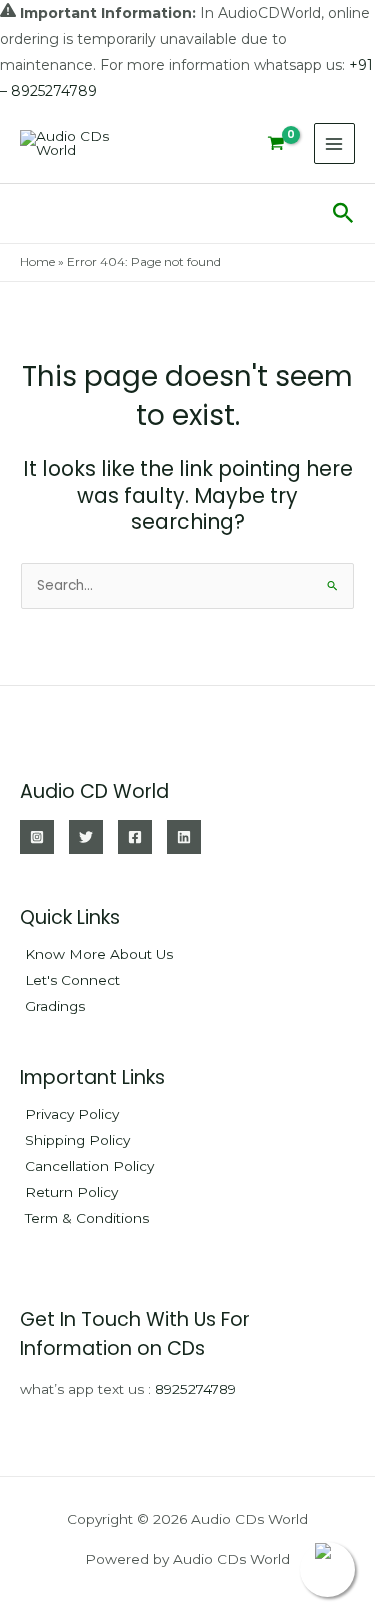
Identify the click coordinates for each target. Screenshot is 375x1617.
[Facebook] (135, 837)
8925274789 (195, 1389)
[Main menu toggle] (334, 143)
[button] (343, 214)
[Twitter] (86, 837)
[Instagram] (37, 837)
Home (37, 261)
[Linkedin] (184, 837)
